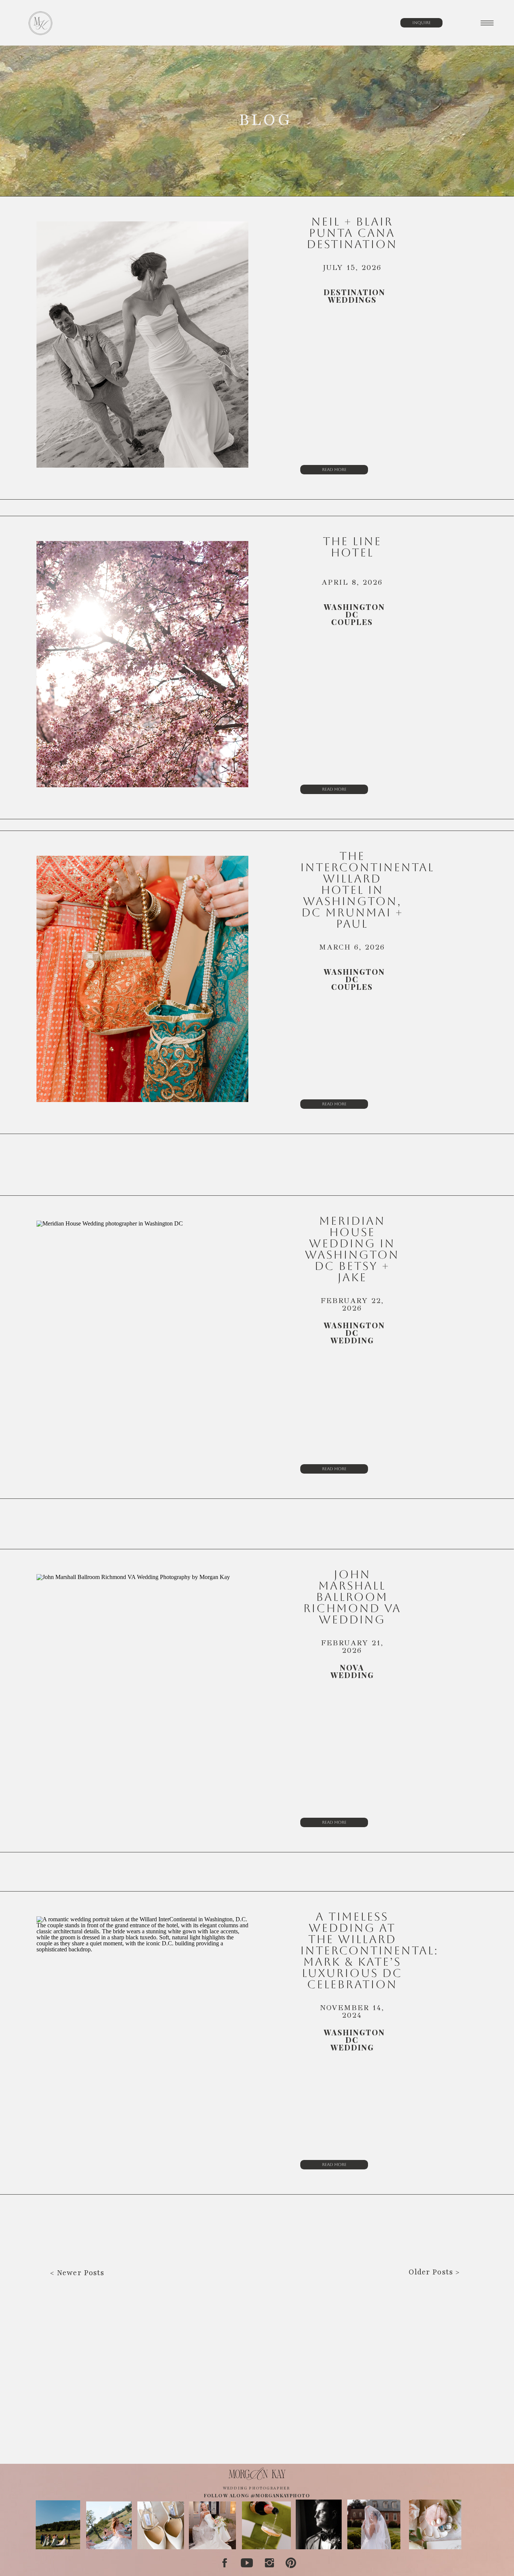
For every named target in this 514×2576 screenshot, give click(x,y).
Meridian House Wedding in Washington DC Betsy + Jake (352, 1249)
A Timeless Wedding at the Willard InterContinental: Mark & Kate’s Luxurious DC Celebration (369, 1950)
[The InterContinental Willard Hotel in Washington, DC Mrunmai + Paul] (142, 979)
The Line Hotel (352, 547)
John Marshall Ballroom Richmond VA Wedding (352, 1597)
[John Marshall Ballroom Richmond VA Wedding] (142, 1697)
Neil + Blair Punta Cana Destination (352, 233)
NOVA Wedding (352, 1671)
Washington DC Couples (354, 614)
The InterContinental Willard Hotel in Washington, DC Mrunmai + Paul (367, 890)
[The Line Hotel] (142, 664)
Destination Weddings (354, 296)
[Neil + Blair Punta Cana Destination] (142, 344)
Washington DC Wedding (354, 1333)
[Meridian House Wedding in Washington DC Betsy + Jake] (142, 1344)
